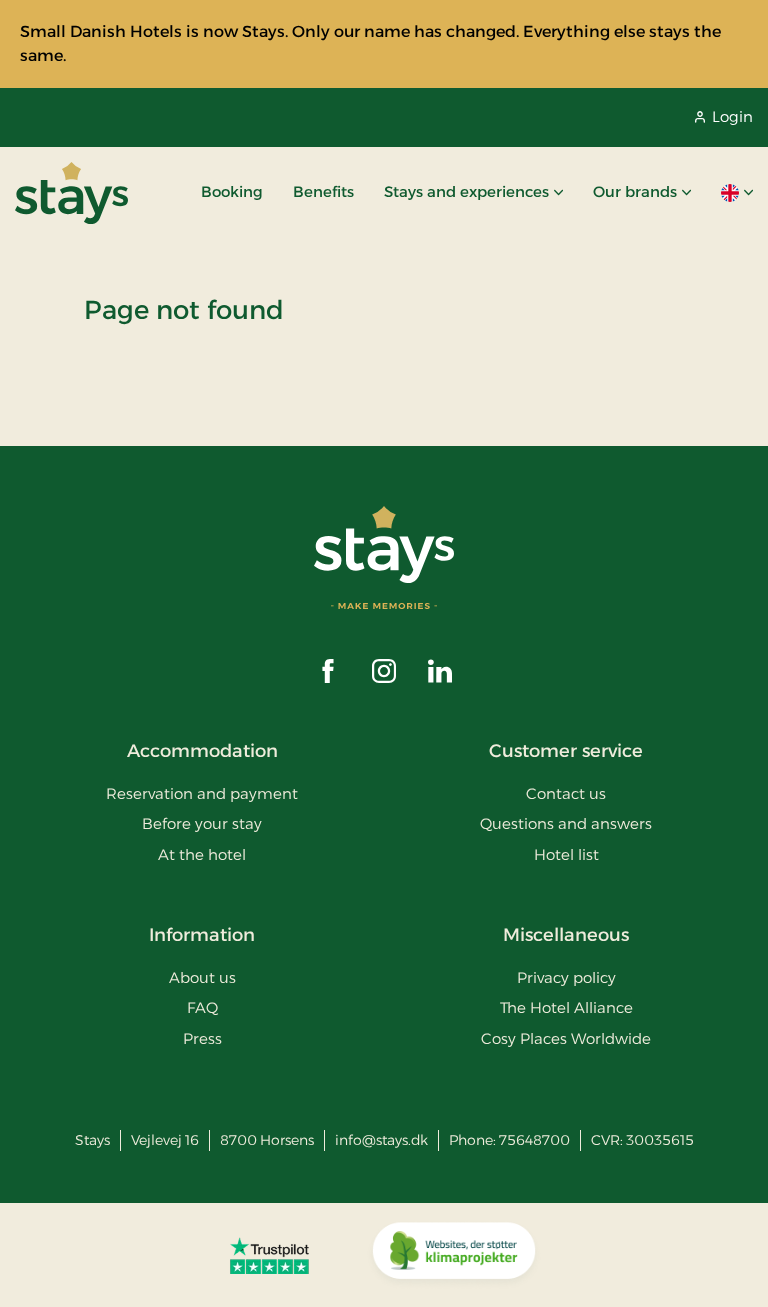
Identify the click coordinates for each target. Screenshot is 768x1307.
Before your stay (202, 823)
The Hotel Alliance (566, 1007)
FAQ (202, 1007)
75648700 (534, 1140)
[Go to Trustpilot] (269, 1255)
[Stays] (71, 193)
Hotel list (566, 854)
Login (732, 116)
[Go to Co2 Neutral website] (454, 1255)
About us (202, 977)
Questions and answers (566, 823)
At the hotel (202, 854)
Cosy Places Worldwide (566, 1038)
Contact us (566, 793)
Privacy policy (566, 977)
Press (202, 1038)
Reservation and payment (202, 793)
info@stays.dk (381, 1140)
